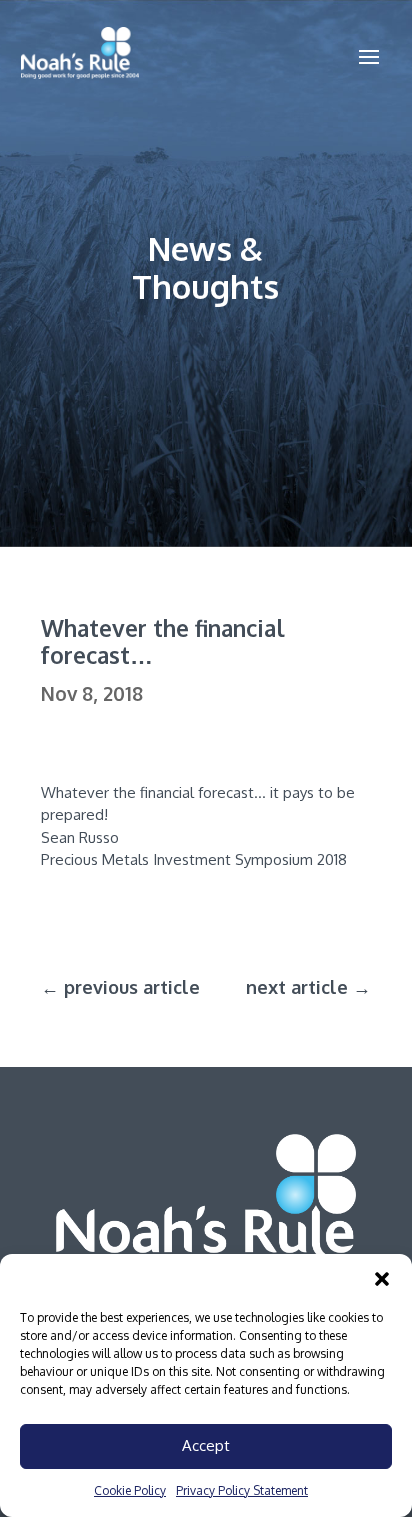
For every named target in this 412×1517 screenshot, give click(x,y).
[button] (382, 1279)
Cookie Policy (130, 1490)
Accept (206, 1445)
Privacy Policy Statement (242, 1490)
